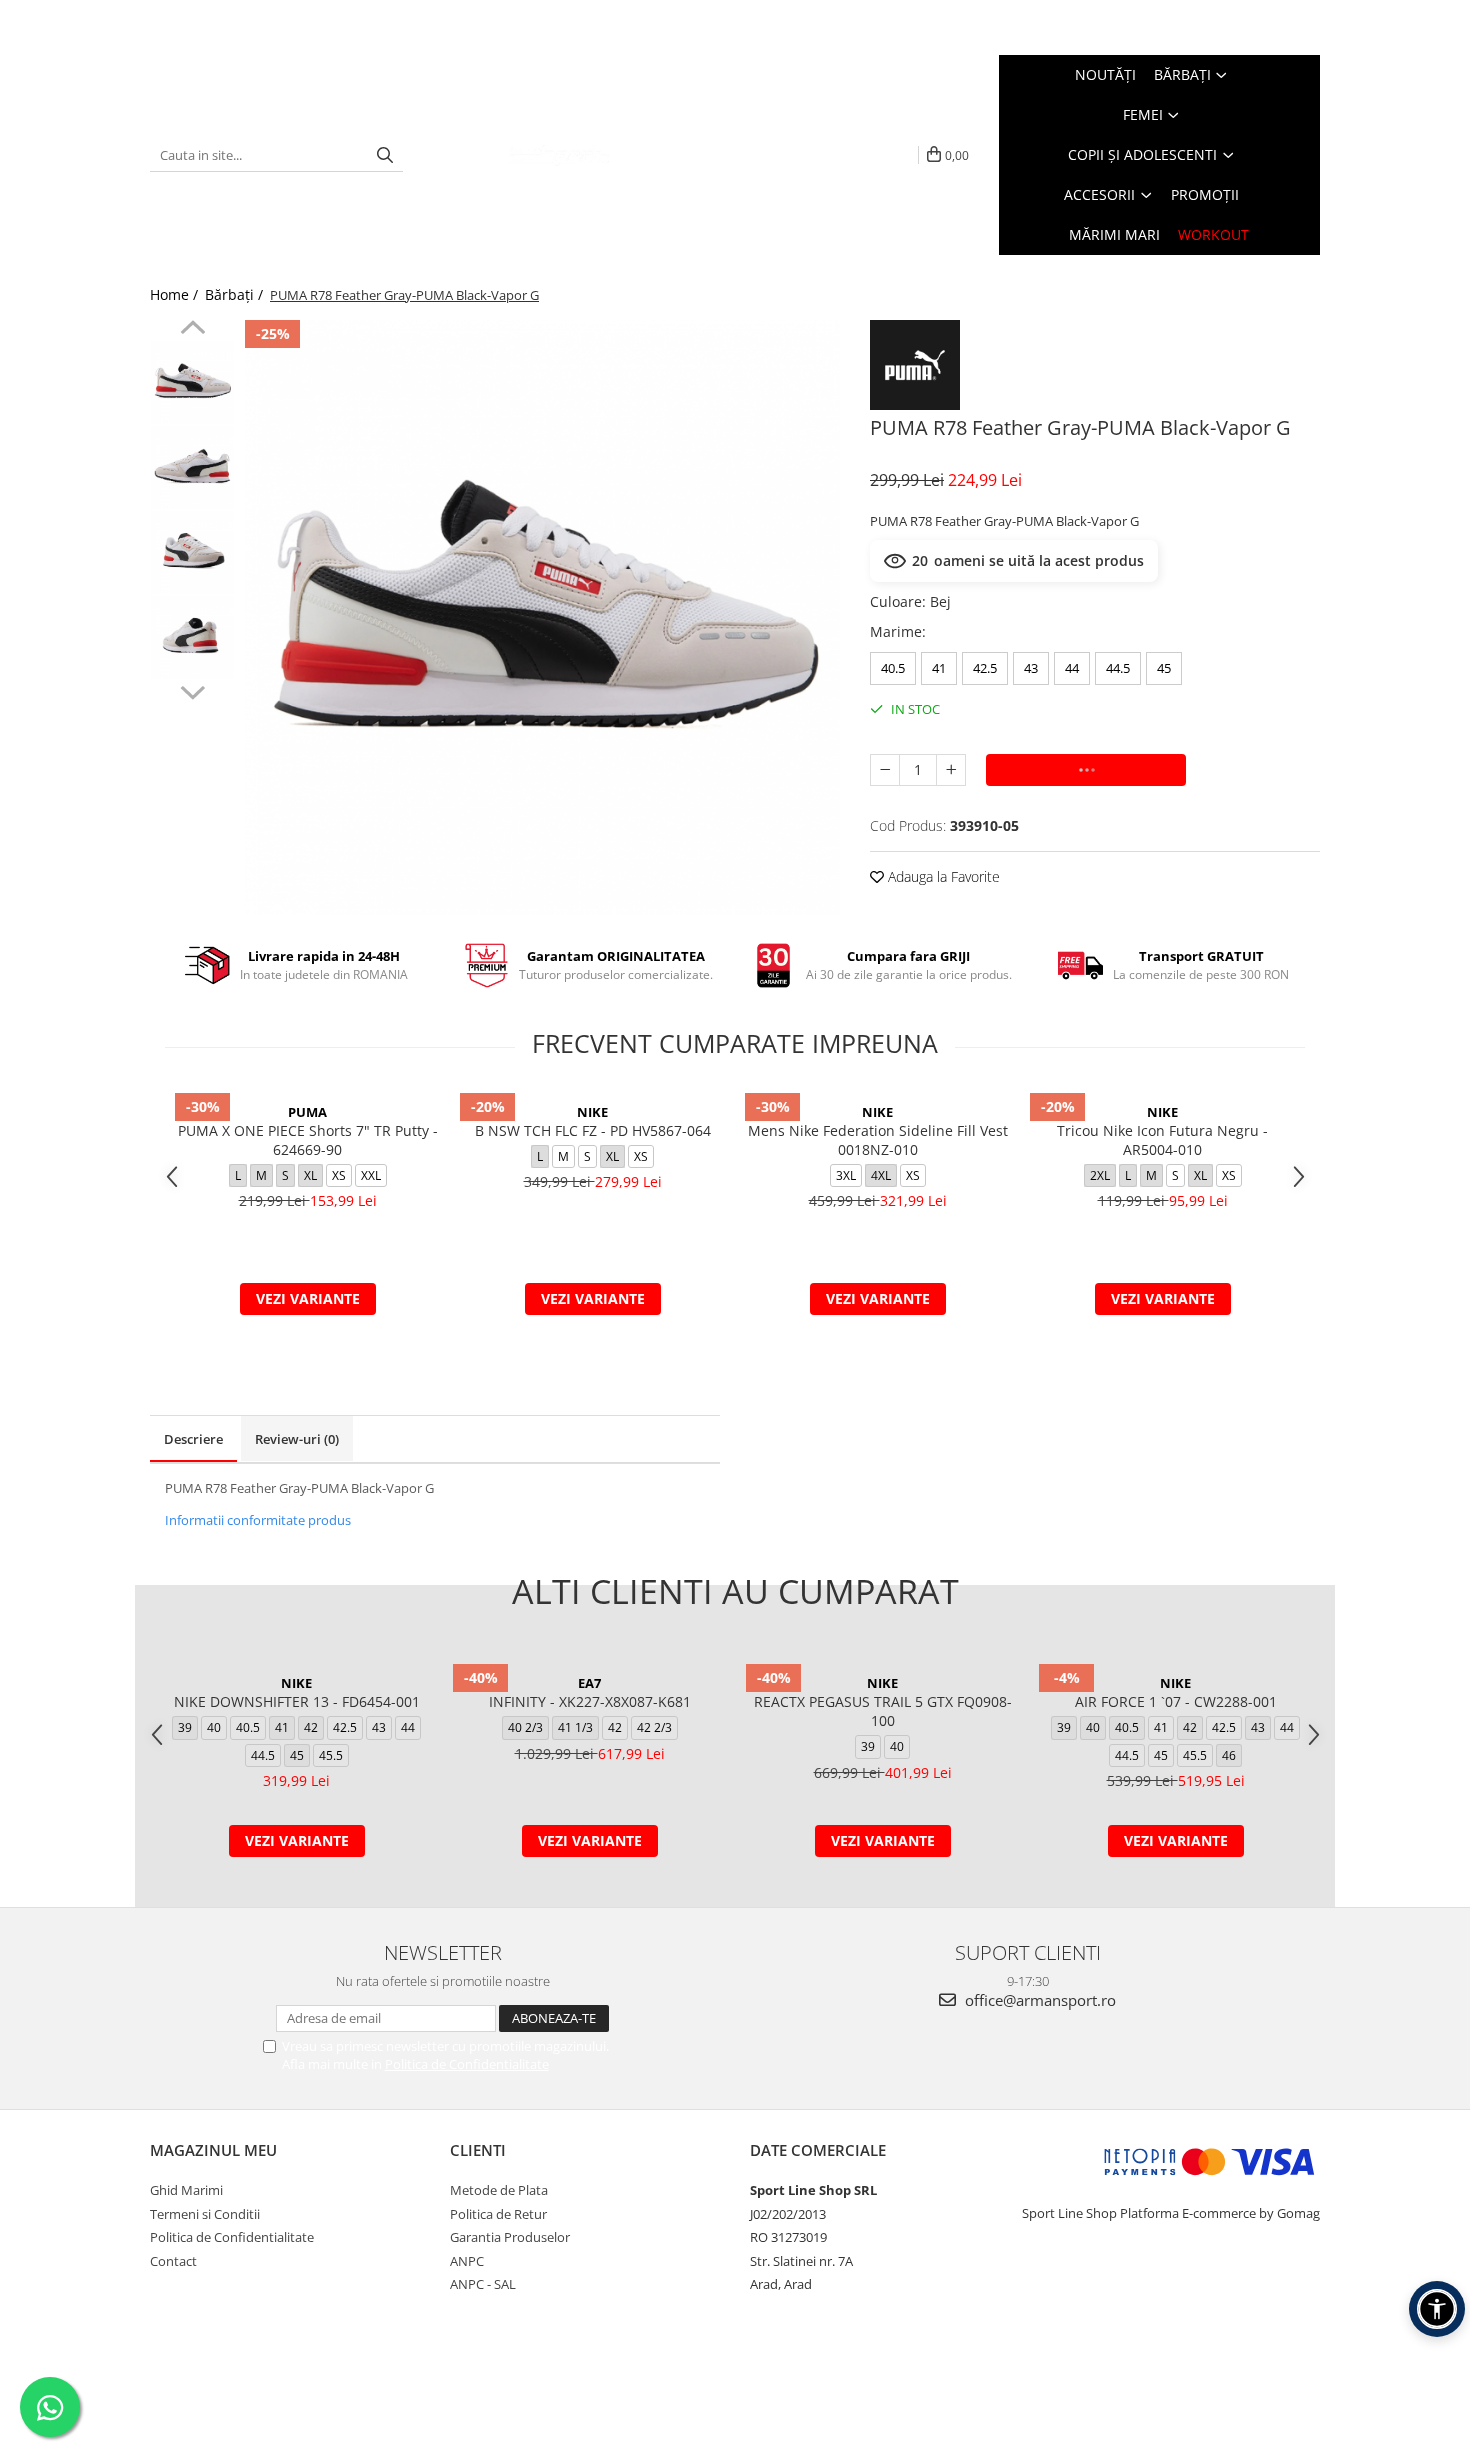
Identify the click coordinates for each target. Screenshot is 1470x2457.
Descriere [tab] (193, 1439)
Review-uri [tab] (297, 1439)
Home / (176, 294)
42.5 (985, 668)
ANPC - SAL (483, 2284)
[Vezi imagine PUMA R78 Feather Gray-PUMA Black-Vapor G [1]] (192, 467)
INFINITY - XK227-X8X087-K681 (590, 1701)
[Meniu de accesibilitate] (1437, 2309)
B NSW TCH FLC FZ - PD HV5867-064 (593, 1130)
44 (1072, 668)
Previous (192, 330)
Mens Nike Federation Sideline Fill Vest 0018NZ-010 (878, 1140)
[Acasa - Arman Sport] (559, 155)
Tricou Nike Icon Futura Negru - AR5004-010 (1162, 1140)
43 (1031, 668)
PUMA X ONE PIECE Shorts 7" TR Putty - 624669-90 (308, 1140)
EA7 (589, 1683)
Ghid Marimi (186, 2190)
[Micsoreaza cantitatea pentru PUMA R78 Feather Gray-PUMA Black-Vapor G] (885, 770)
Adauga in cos (1086, 769)
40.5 (893, 668)
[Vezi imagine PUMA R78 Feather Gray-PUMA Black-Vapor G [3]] (192, 637)
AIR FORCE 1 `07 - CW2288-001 (1176, 1701)
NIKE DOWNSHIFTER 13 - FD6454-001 (297, 1701)
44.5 (1118, 668)
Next (192, 690)
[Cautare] (385, 155)
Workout (1213, 234)
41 (939, 668)
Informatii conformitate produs (258, 1520)
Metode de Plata (499, 2190)
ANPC (467, 2261)
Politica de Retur (498, 2214)
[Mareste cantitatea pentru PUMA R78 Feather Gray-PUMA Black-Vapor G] (951, 770)
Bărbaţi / (236, 294)
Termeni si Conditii (205, 2214)
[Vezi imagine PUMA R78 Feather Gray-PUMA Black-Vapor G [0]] (192, 382)
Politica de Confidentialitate (467, 2064)
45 (1164, 668)
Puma (307, 1112)
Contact (173, 2261)
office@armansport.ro (1038, 2000)
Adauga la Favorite (942, 876)
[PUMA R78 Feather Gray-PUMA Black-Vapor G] (542, 617)
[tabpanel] (542, 617)
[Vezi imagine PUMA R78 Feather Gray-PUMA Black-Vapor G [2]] (192, 552)
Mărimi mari (1114, 234)
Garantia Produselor (510, 2237)
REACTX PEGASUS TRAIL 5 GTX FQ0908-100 (883, 1711)
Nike (592, 1112)
